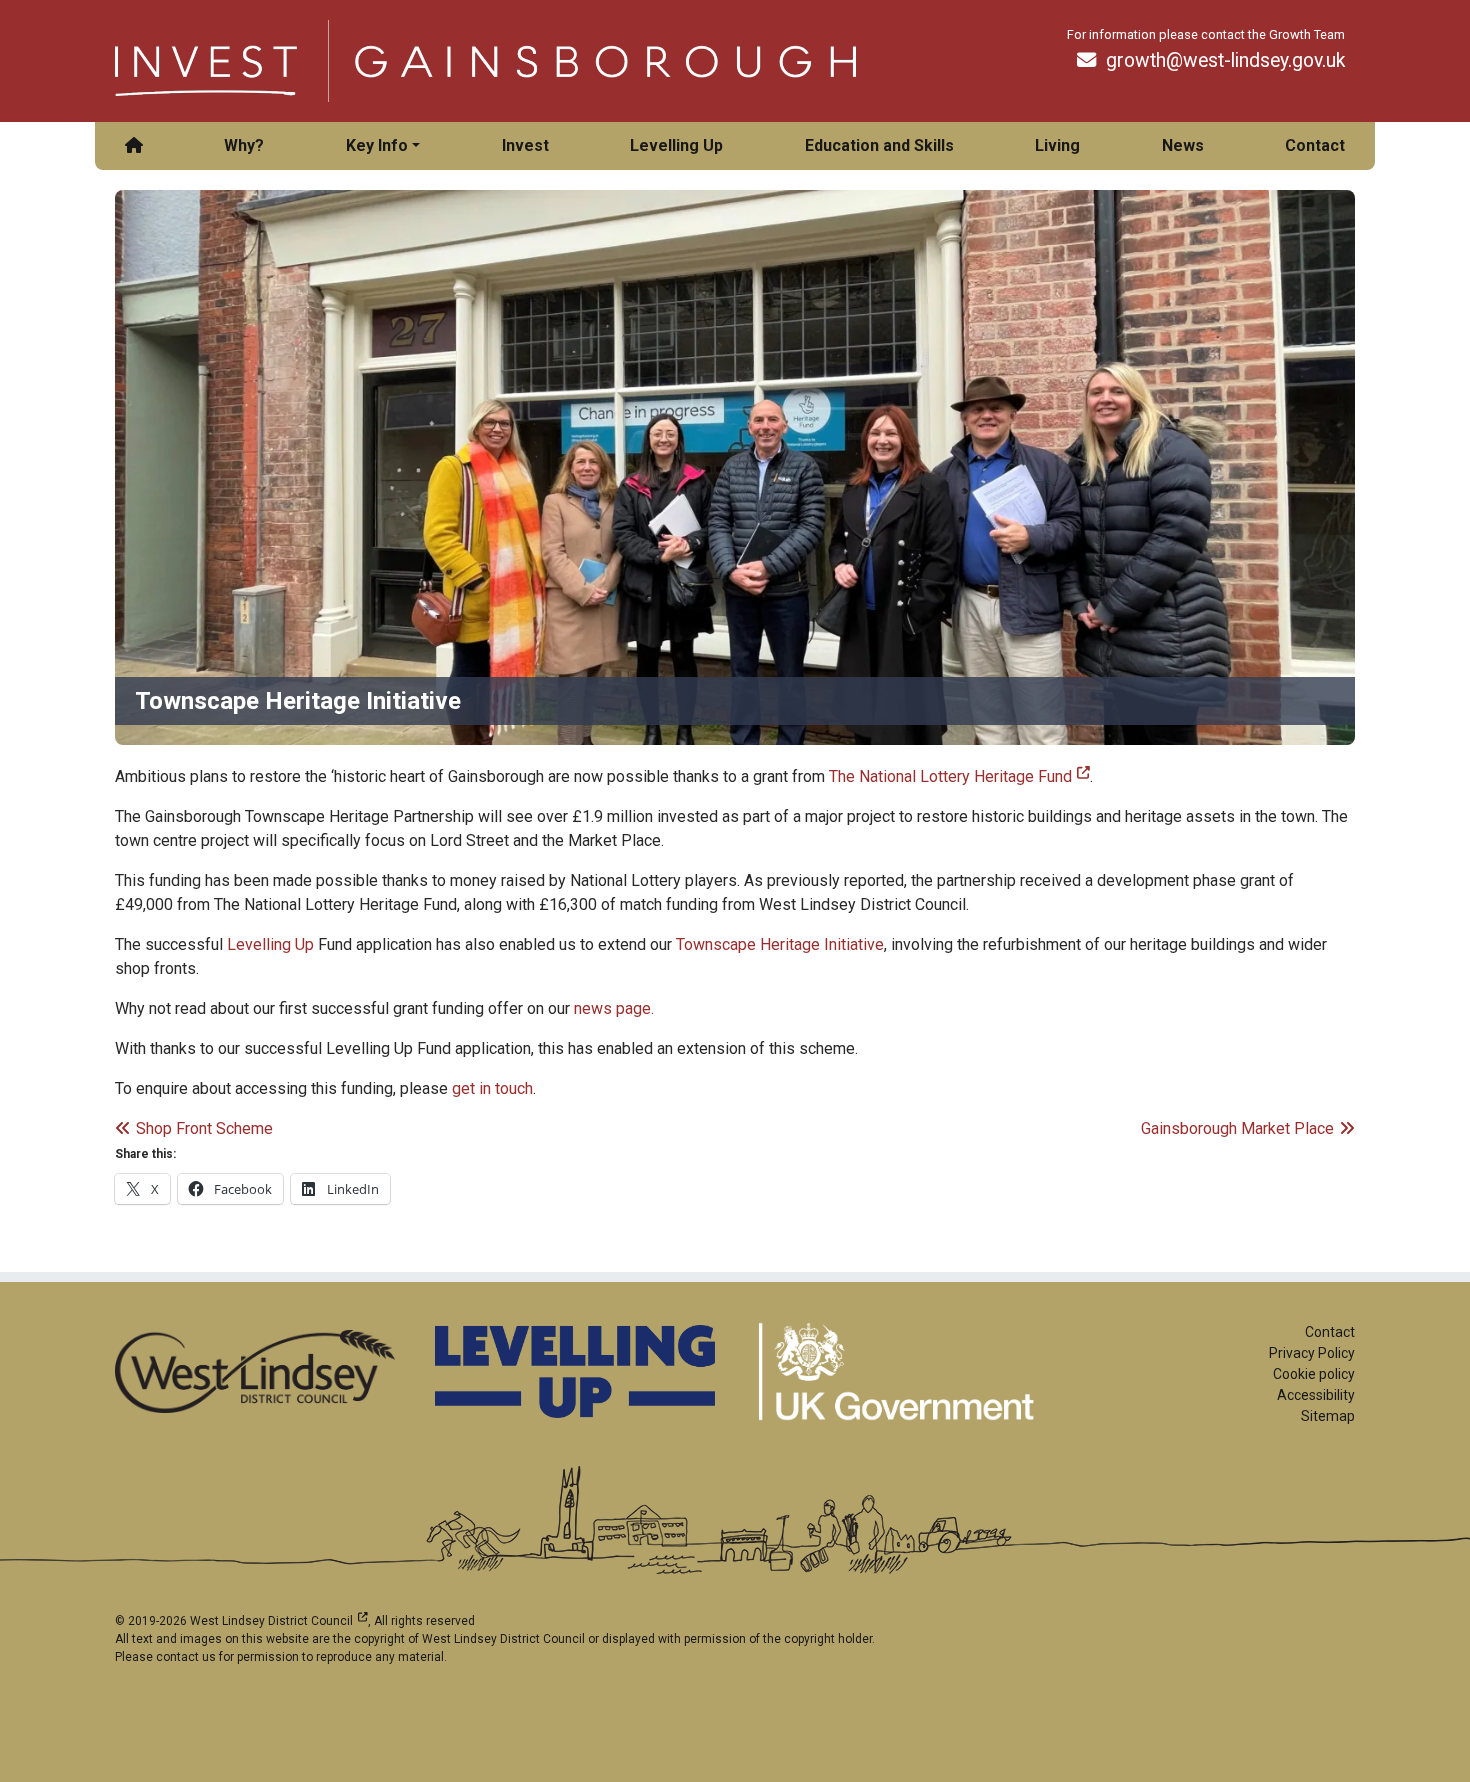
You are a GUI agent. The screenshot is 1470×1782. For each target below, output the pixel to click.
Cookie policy (1314, 1374)
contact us (186, 1657)
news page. (614, 1008)
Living (1057, 145)
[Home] (134, 146)
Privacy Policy (1312, 1353)
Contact (1315, 145)
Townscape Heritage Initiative (780, 944)
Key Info (377, 145)
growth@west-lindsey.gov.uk (1225, 60)
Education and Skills (879, 145)
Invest (525, 145)
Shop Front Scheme (204, 1128)
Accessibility (1316, 1395)
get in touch (492, 1088)
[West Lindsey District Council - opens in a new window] (255, 1371)
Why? (244, 145)
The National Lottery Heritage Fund (959, 776)
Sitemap (1328, 1416)
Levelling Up (676, 145)
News (1183, 145)
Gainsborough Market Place (1237, 1128)
